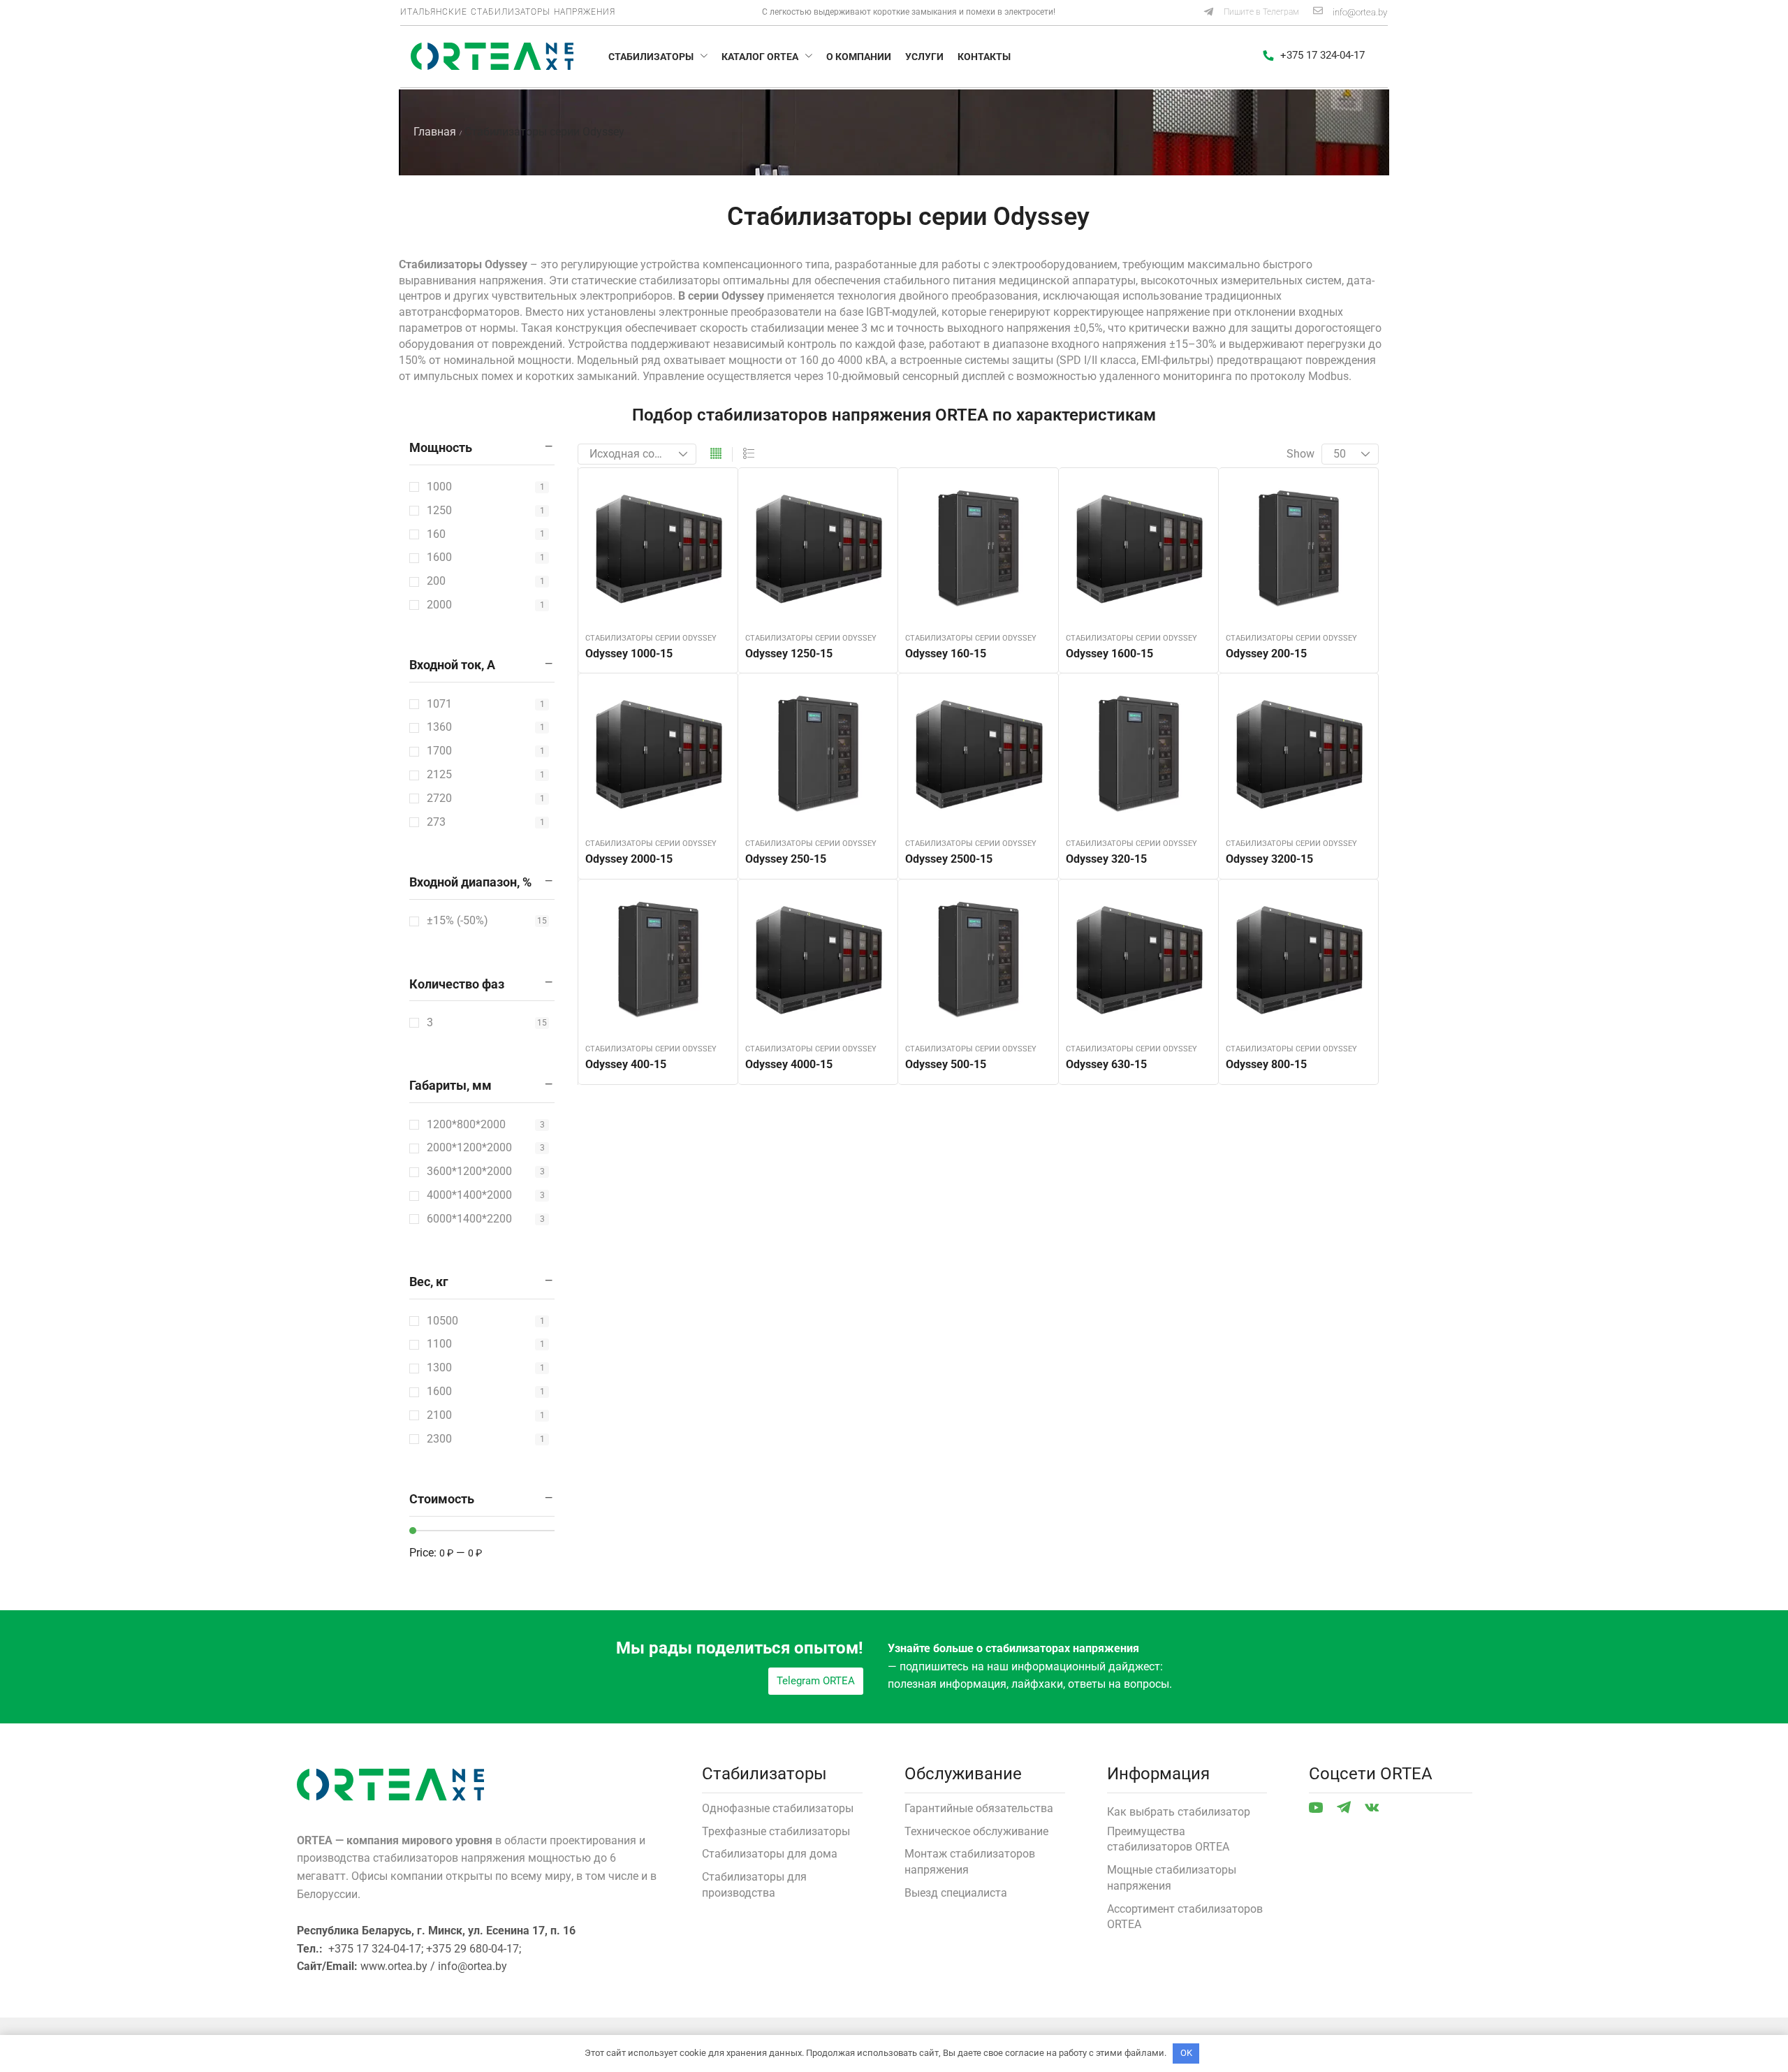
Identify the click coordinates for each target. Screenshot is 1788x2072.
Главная (435, 132)
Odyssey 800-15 (1266, 1064)
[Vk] (1372, 1807)
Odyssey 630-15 (1106, 1064)
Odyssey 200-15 (1266, 654)
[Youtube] (1316, 1807)
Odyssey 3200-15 (1269, 859)
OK (1186, 2053)
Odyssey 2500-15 (949, 859)
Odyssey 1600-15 (1109, 654)
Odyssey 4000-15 (789, 1064)
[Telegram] (1344, 1807)
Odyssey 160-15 (946, 654)
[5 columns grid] (716, 454)
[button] (1251, 13)
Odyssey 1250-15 (789, 654)
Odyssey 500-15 (946, 1064)
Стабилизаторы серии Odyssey (651, 638)
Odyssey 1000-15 (629, 654)
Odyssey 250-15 (786, 859)
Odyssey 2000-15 (629, 859)
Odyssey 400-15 (626, 1064)
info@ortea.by (1360, 12)
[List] (749, 454)
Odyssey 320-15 (1106, 859)
